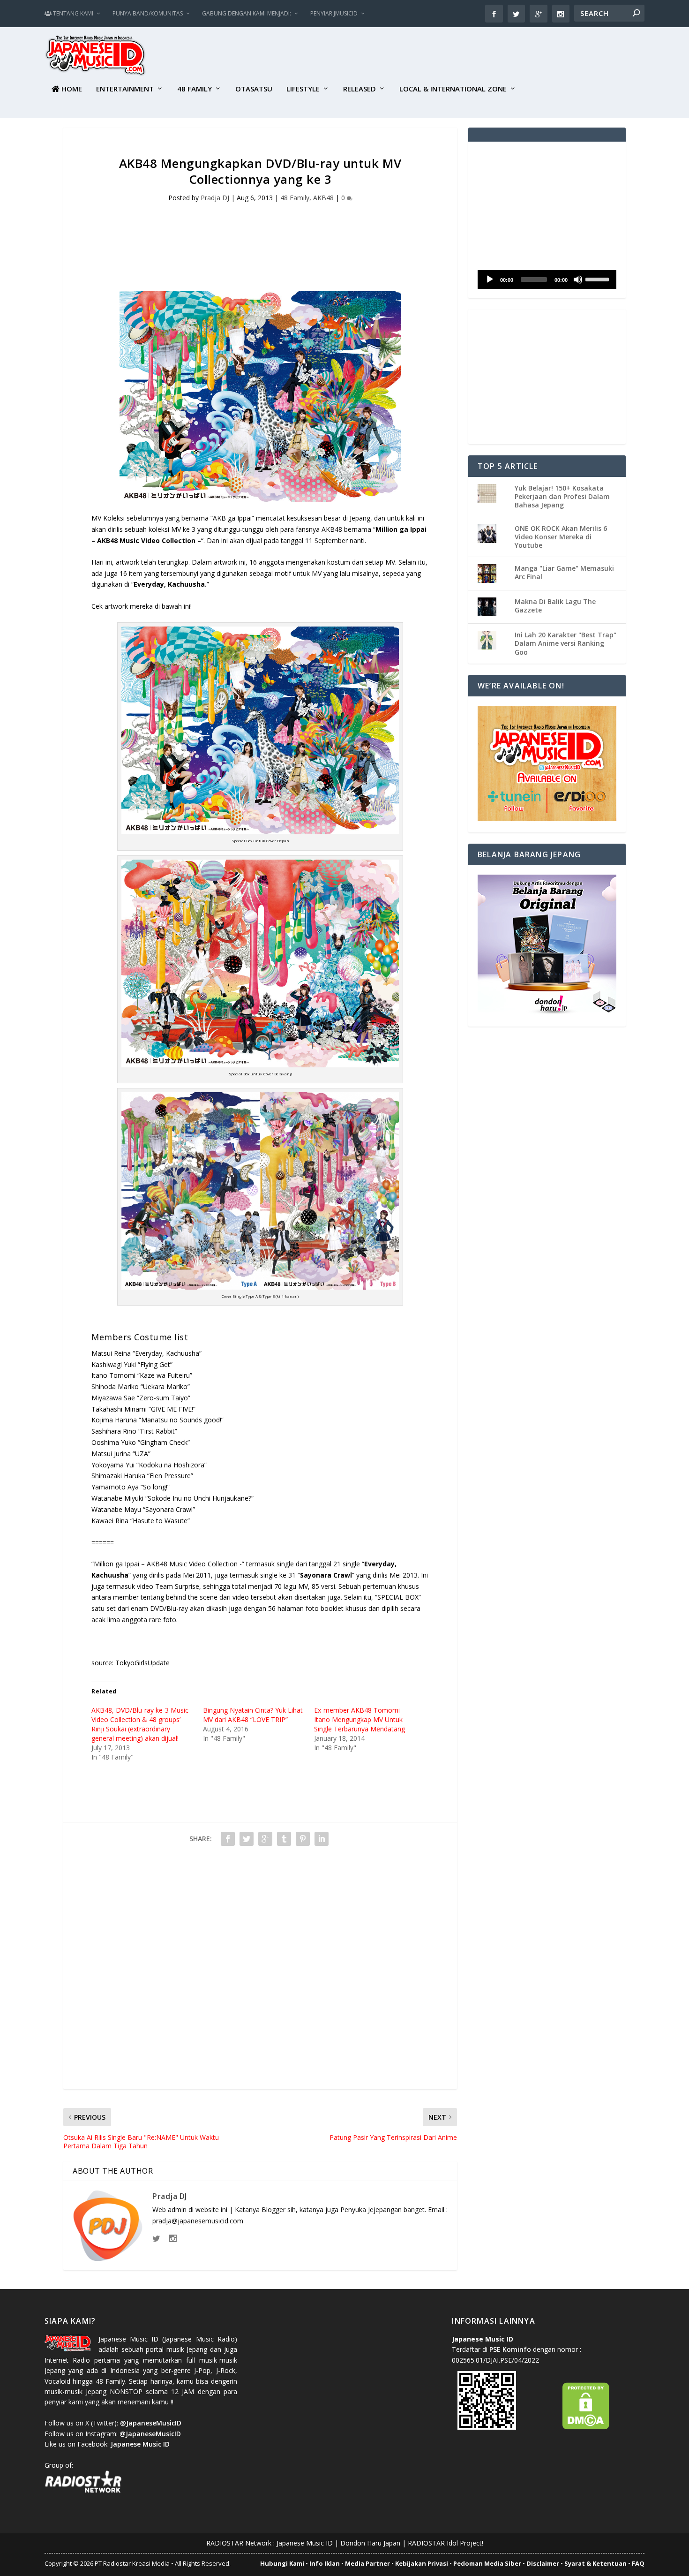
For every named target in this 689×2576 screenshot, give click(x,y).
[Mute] (578, 280)
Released (359, 89)
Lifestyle (303, 89)
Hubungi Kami (282, 2563)
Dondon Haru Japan (370, 2543)
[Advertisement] (474, 57)
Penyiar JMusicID (334, 13)
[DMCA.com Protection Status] (586, 2427)
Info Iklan (325, 2563)
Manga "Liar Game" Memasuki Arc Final (564, 572)
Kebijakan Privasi (422, 2563)
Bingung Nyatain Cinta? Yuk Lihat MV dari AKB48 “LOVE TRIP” (253, 1715)
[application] (547, 280)
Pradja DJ (215, 198)
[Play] (490, 280)
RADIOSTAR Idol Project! (446, 2543)
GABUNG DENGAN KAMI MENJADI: (247, 13)
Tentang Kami (72, 13)
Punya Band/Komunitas (148, 13)
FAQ (638, 2563)
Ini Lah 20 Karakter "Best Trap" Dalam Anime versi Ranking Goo (565, 643)
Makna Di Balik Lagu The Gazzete (555, 606)
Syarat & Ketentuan (595, 2563)
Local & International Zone (453, 89)
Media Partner (367, 2563)
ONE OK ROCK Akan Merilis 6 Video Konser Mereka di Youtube (561, 537)
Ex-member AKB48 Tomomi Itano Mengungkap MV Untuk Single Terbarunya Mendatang (359, 1719)
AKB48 (323, 198)
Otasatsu (254, 89)
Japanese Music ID (305, 2543)
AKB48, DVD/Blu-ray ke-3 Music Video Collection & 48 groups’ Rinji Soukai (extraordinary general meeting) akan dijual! (140, 1724)
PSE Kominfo (510, 2349)
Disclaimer (543, 2563)
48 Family (195, 89)
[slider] (599, 279)
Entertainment (125, 89)
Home (71, 89)
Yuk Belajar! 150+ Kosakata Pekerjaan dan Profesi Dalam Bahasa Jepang (562, 496)
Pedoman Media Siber (487, 2563)
